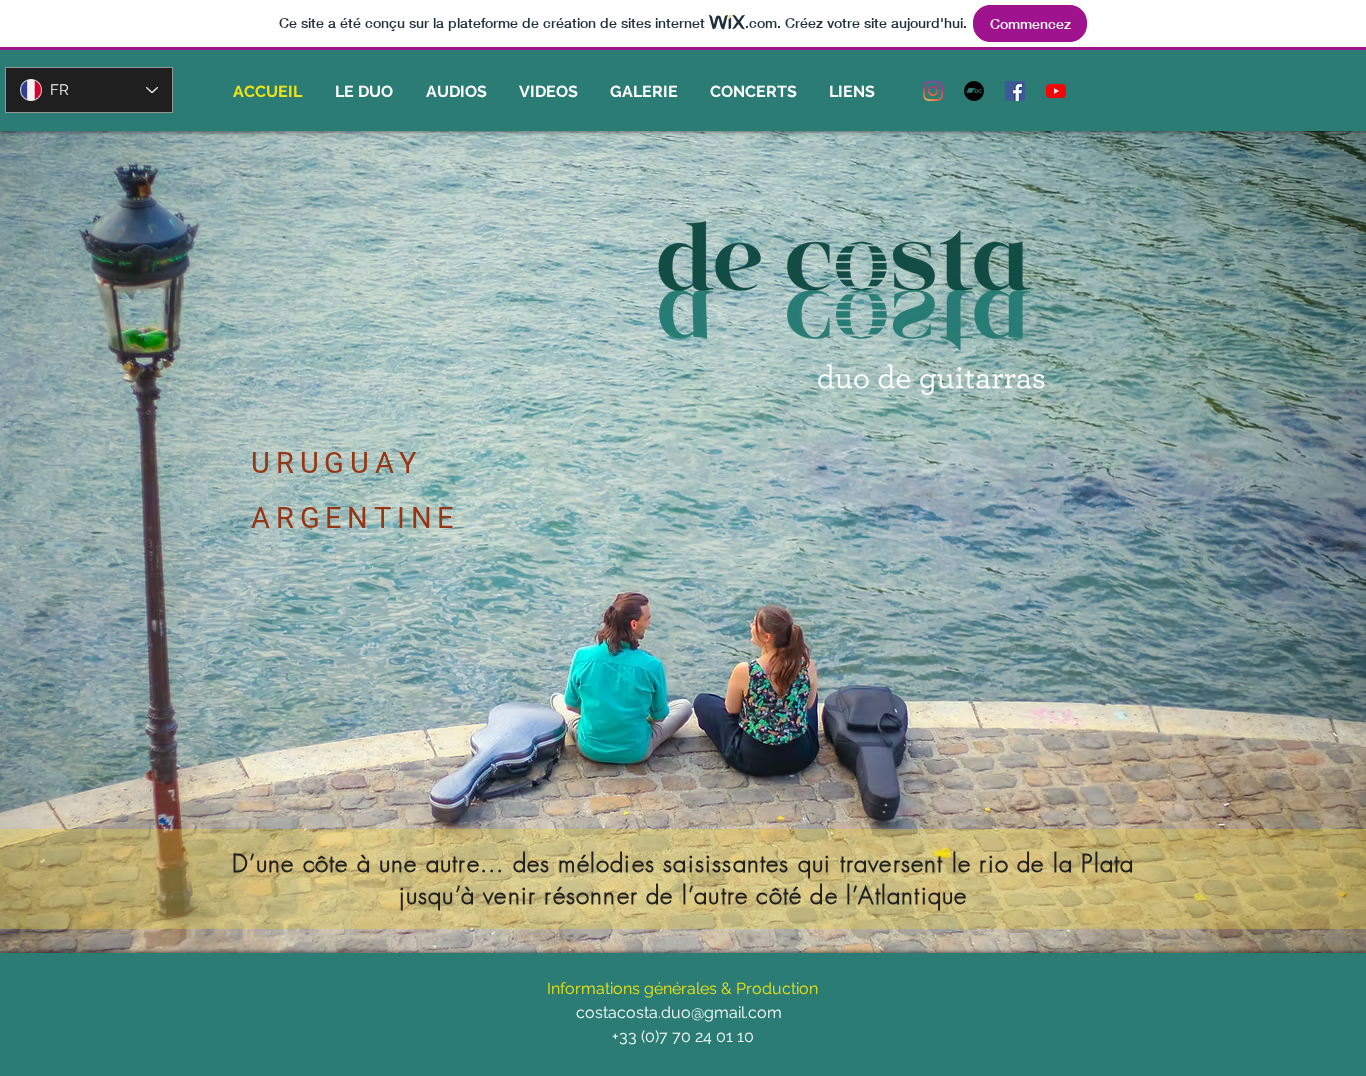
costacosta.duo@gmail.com (679, 1012)
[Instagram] (933, 91)
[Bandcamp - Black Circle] (974, 91)
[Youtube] (1056, 91)
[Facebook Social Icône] (1015, 91)
